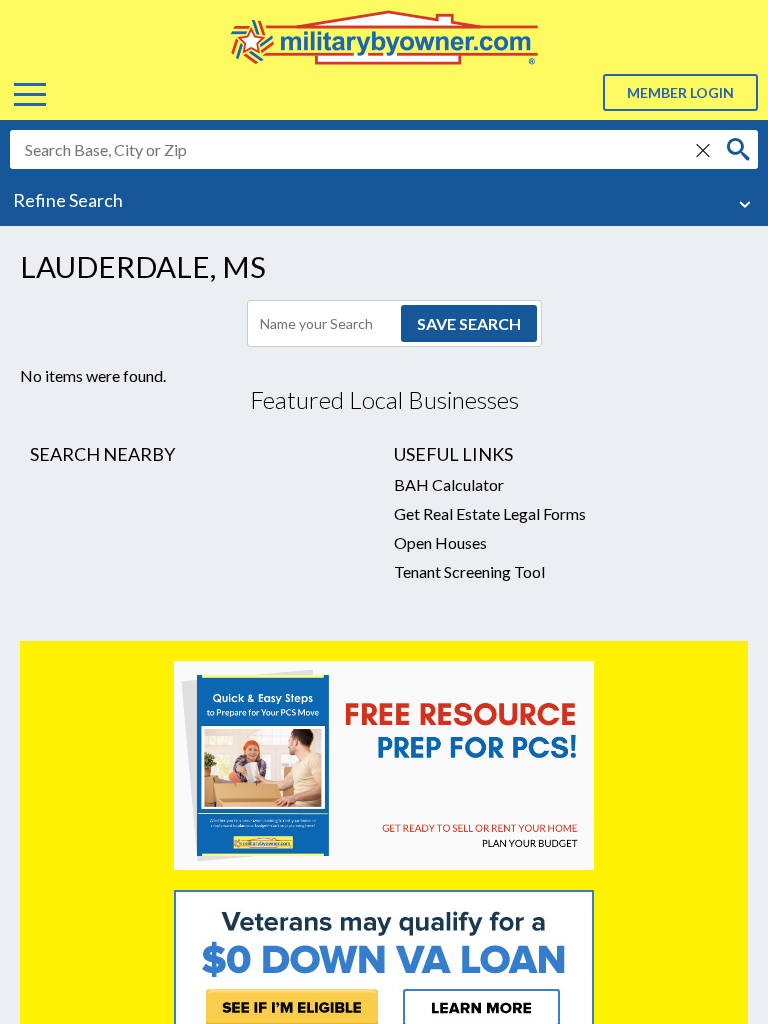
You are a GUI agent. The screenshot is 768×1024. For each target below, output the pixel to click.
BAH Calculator (449, 484)
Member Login (680, 92)
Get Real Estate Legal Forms (490, 513)
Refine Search (68, 200)
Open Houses (440, 542)
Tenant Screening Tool (469, 571)
